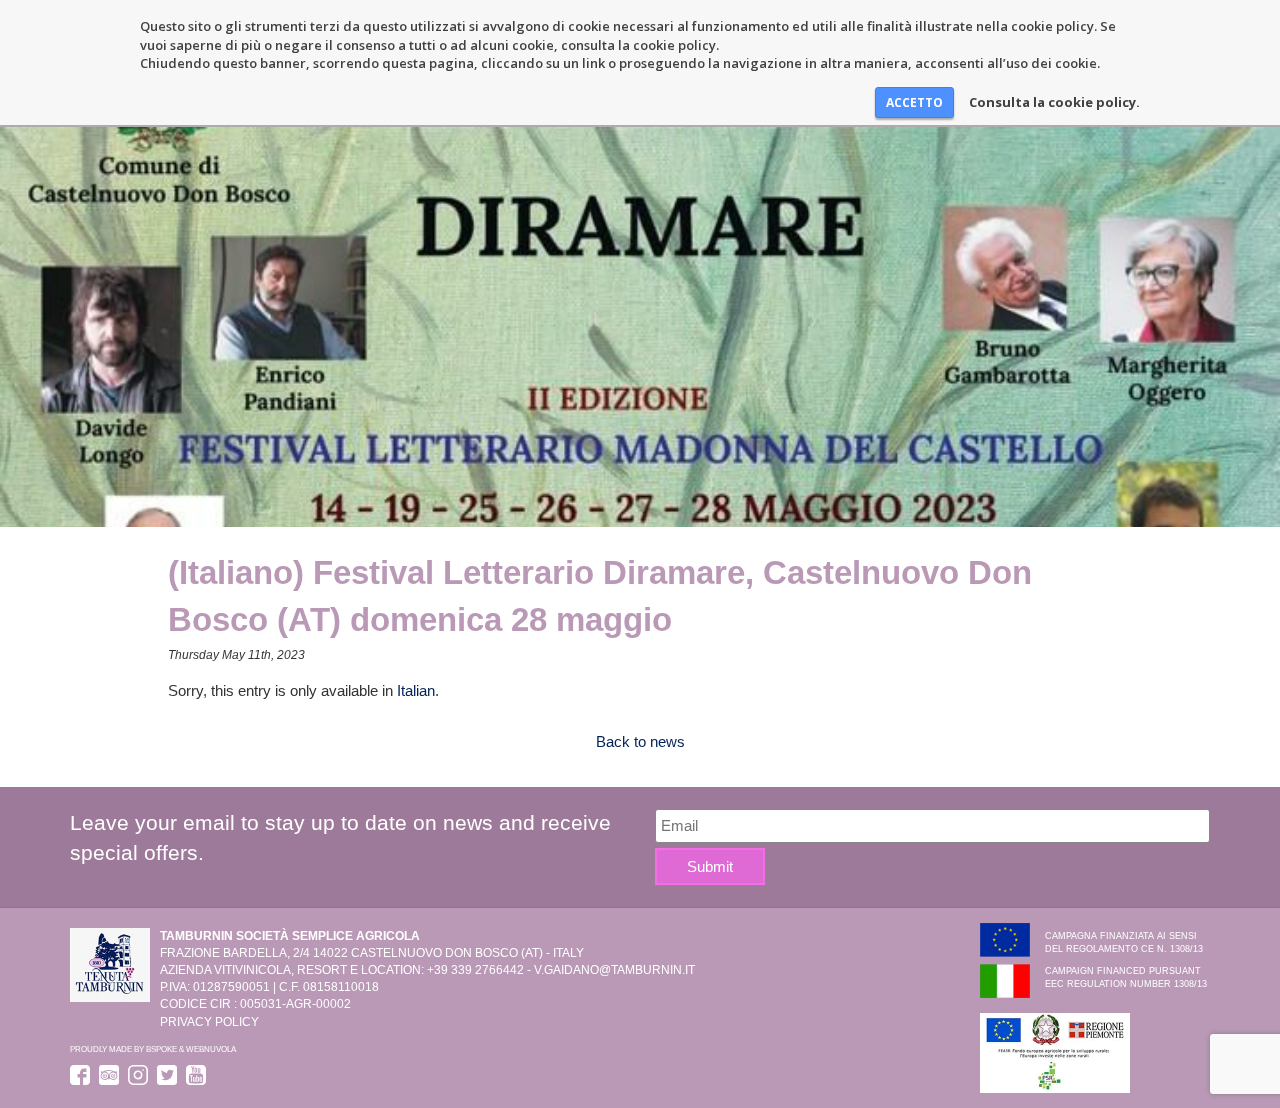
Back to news (640, 741)
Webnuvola (211, 1049)
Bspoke (161, 1049)
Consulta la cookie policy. (1054, 102)
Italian (416, 690)
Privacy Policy (209, 1022)
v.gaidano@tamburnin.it (614, 970)
